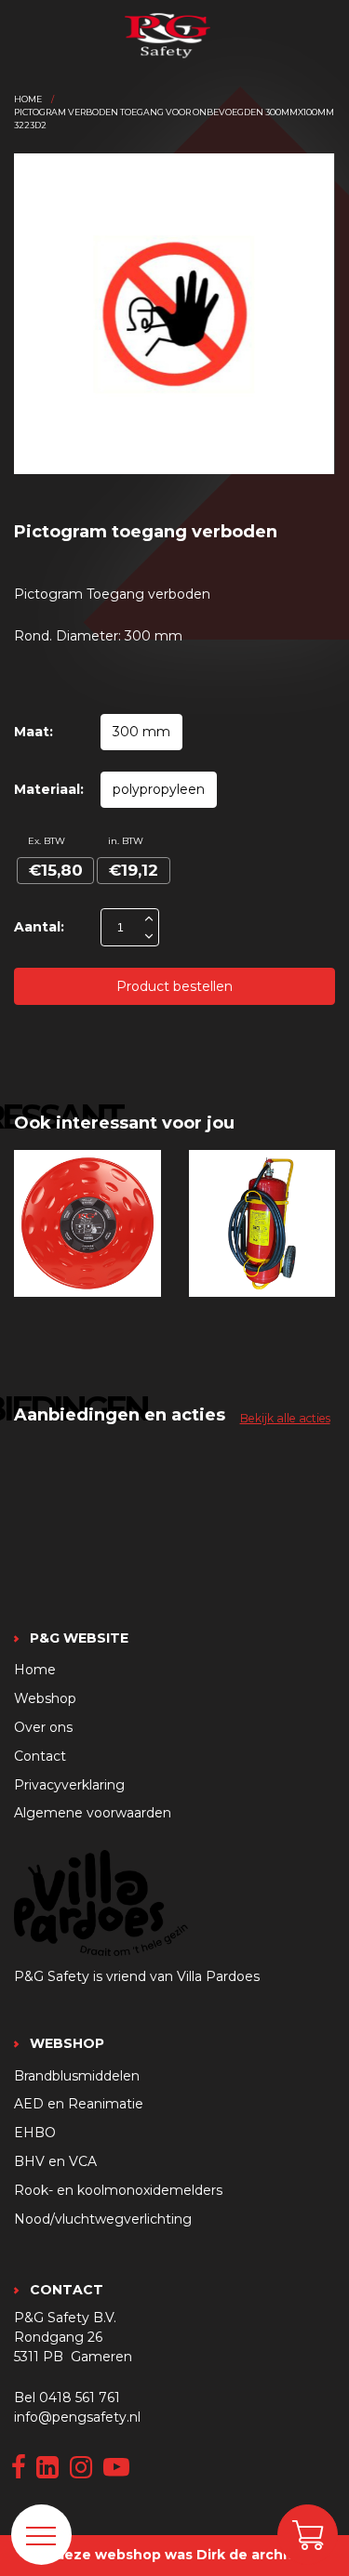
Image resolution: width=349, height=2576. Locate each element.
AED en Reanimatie (79, 2104)
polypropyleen (159, 789)
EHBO (35, 2133)
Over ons (43, 1727)
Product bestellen (174, 986)
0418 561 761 (80, 2398)
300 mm (141, 732)
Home (28, 99)
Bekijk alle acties (285, 1418)
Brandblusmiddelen (77, 2076)
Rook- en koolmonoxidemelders (118, 2190)
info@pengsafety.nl (77, 2417)
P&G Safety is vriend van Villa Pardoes (137, 1976)
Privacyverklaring (69, 1785)
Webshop (45, 1698)
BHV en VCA (55, 2161)
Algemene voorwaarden (93, 1813)
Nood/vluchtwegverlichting (103, 2219)
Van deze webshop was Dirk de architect (171, 2555)
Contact (40, 1756)
